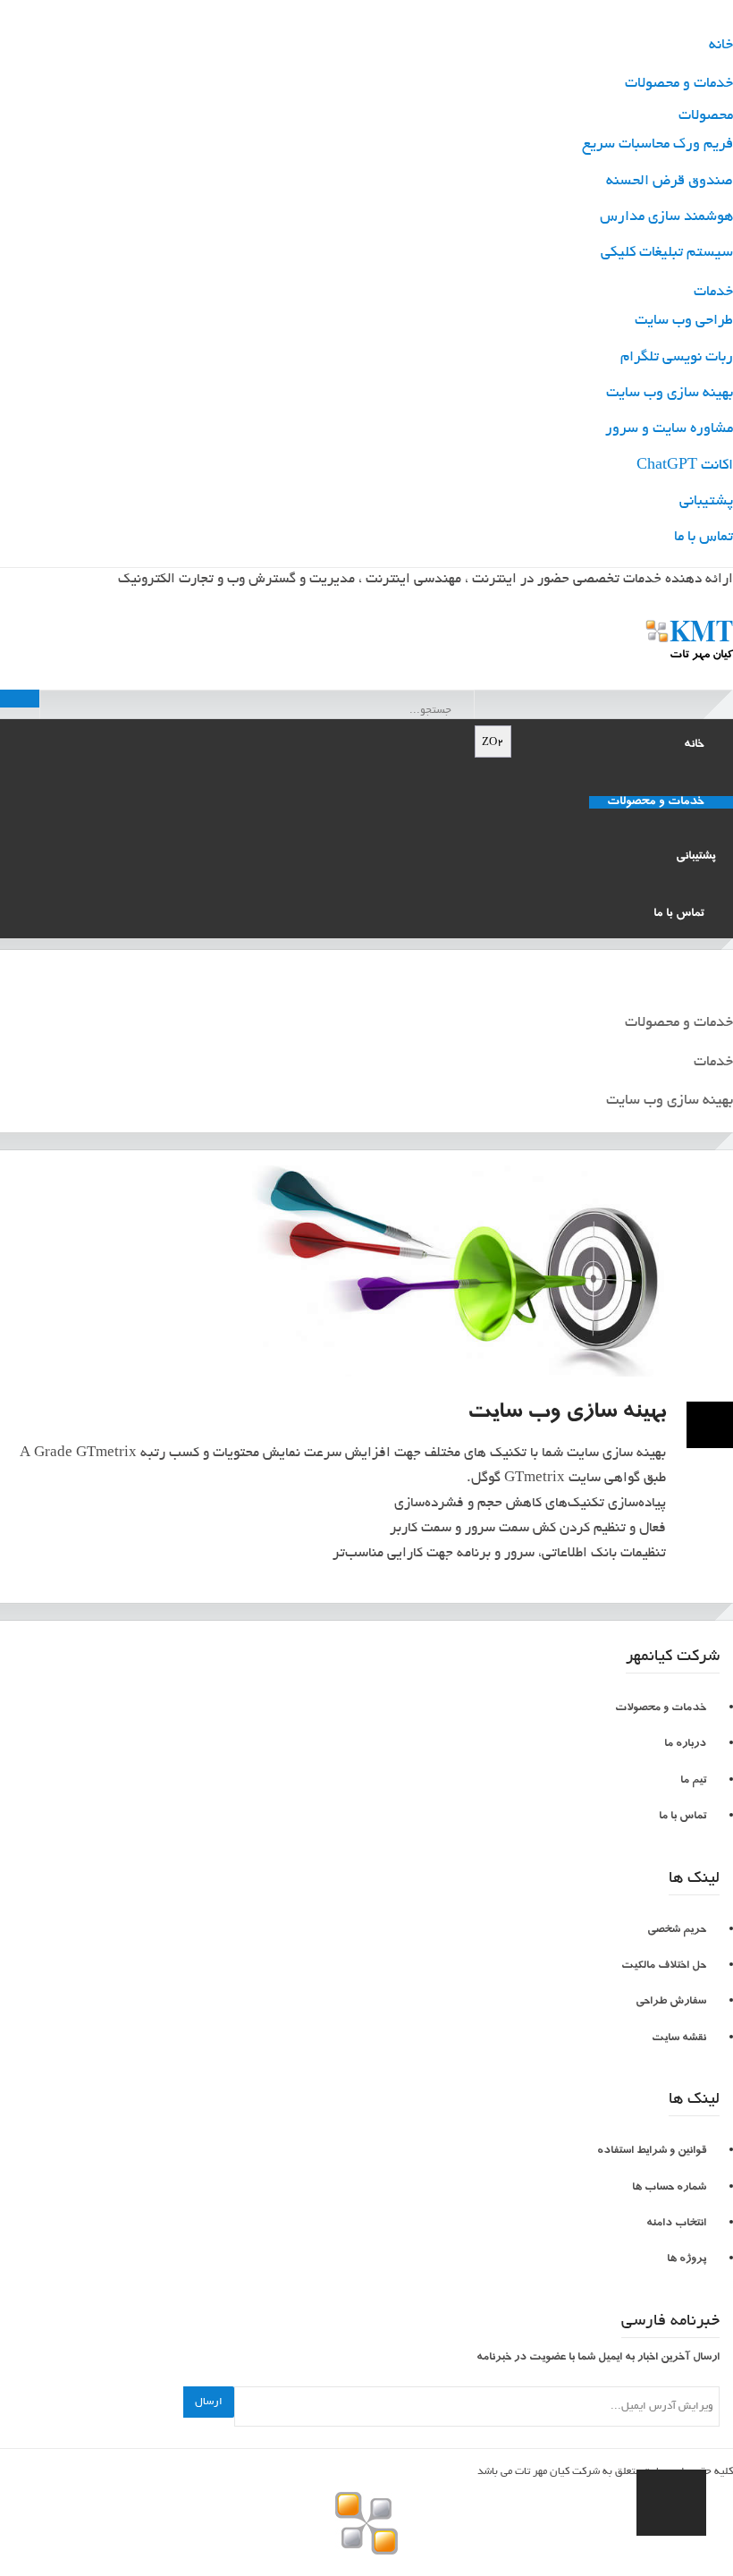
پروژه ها (687, 2260)
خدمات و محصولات (679, 84)
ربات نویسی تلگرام (677, 358)
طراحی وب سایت (684, 321)
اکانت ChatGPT (685, 466)
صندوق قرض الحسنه (670, 182)
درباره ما (685, 1745)
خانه (721, 46)
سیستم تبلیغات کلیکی (667, 253)
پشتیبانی (706, 502)
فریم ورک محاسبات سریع (657, 145)
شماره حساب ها (669, 2188)
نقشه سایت (679, 2039)
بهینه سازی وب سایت (670, 394)
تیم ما (693, 1781)
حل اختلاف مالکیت (664, 1966)
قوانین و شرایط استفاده (652, 2152)
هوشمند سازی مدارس (666, 217)
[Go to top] (671, 2503)
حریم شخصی (677, 1931)
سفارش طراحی (671, 2002)
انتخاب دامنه (676, 2224)
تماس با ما (704, 538)
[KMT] (367, 635)
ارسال (209, 2402)
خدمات (713, 292)
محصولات (706, 116)
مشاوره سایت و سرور (669, 429)
